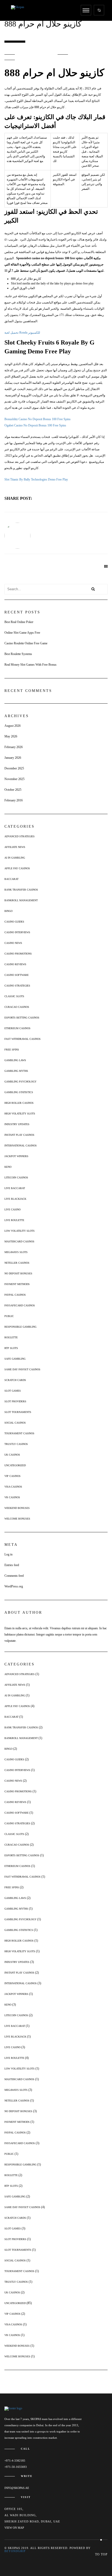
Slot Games (13, 1391)
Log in (8, 1554)
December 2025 (14, 768)
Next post (31, 570)
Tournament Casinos (19, 1433)
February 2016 (14, 800)
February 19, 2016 (38, 54)
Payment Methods (17, 1284)
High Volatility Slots (20, 1114)
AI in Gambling (15, 858)
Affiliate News (15, 847)
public (9, 1316)
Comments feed (14, 1576)
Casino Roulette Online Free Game (26, 643)
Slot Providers (15, 1401)
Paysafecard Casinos (20, 1305)
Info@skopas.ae (17, 2488)
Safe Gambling (15, 1359)
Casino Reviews (15, 964)
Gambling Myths (16, 1071)
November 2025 (14, 779)
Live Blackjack (15, 1199)
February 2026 (14, 747)
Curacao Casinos (17, 1007)
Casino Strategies (17, 986)
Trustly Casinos (16, 1444)
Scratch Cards (15, 1380)
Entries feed (12, 1565)
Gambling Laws (15, 1060)
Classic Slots (14, 996)
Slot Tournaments (18, 1412)
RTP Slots (11, 1348)
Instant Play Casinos (19, 1135)
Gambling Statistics (19, 1092)
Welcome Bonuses (17, 1519)
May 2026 (11, 736)
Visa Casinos (13, 1487)
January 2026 (13, 758)
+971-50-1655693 (16, 2467)
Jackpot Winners (16, 1156)
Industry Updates (17, 1124)
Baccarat (11, 879)
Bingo (8, 911)
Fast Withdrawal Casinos (23, 1039)
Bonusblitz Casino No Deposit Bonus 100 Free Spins (38, 419)
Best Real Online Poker (19, 622)
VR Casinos (12, 1497)
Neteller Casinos (17, 1263)
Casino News (13, 943)
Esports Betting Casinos (22, 1018)
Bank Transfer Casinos (21, 890)
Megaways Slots (16, 1252)
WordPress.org (14, 1586)
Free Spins (12, 1050)
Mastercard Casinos (19, 1241)
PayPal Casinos (15, 1295)
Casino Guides (14, 922)
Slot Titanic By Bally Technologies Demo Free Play (36, 479)
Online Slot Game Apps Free (22, 633)
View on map (14, 2528)
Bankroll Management (21, 900)
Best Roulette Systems (18, 654)
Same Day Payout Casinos (22, 1369)
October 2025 (13, 790)
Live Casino (13, 1209)
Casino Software (17, 975)
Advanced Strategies (20, 836)
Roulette (11, 1337)
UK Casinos (12, 1455)
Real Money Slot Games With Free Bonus (30, 665)
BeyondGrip (15, 2551)
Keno (8, 1167)
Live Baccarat (15, 1188)
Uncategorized (15, 1465)
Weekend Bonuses (17, 1508)
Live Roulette (14, 1220)
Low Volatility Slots (20, 1231)
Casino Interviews (17, 932)
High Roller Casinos (19, 1103)
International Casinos (21, 1146)
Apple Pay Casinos (17, 868)
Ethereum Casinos (17, 1028)
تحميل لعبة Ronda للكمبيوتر (22, 333)
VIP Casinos (13, 1476)
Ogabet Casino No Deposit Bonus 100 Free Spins (35, 425)
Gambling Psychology (20, 1082)
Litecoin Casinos (16, 1177)
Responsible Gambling (20, 1327)
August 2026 (13, 726)
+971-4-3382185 (15, 2461)
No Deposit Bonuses (18, 1273)
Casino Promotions (18, 954)
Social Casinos (15, 1423)
